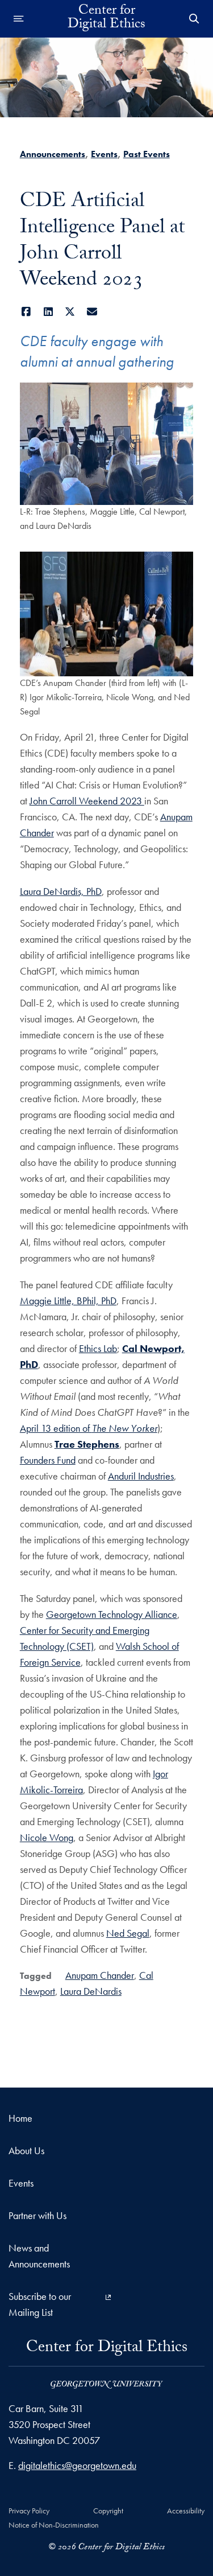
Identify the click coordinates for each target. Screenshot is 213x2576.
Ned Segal (128, 1933)
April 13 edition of (89, 1428)
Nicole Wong (47, 1837)
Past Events (147, 154)
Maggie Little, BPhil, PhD (68, 1301)
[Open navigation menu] (19, 19)
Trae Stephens (87, 1444)
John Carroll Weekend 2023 (87, 801)
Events (104, 154)
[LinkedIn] (48, 312)
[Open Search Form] (194, 19)
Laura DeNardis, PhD (61, 891)
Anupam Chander (100, 1975)
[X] (70, 312)
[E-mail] (92, 312)
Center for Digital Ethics (106, 19)
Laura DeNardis (91, 1991)
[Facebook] (26, 312)
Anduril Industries (141, 1476)
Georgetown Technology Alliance (112, 1614)
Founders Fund (48, 1460)
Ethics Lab (98, 1348)
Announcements (53, 154)
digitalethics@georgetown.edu (77, 2465)
